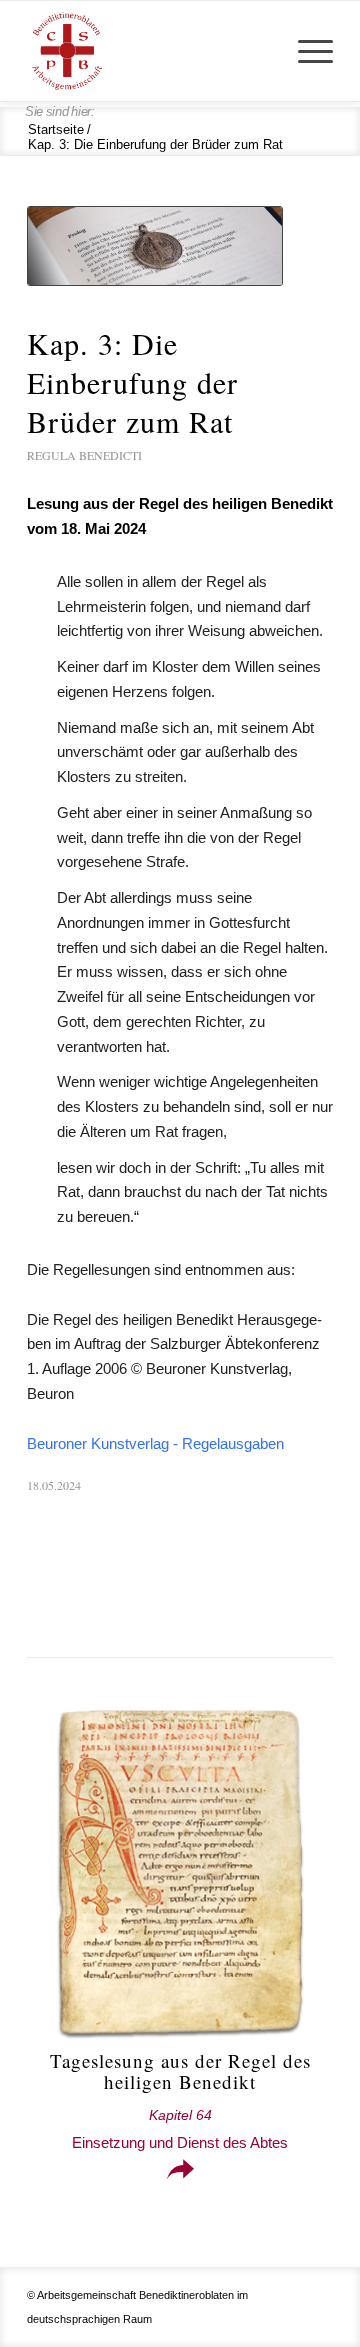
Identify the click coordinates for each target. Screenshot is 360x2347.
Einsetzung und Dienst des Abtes (180, 2129)
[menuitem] (305, 51)
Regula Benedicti (84, 455)
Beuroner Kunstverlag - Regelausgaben (155, 1443)
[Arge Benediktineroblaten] (149, 51)
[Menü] (305, 51)
